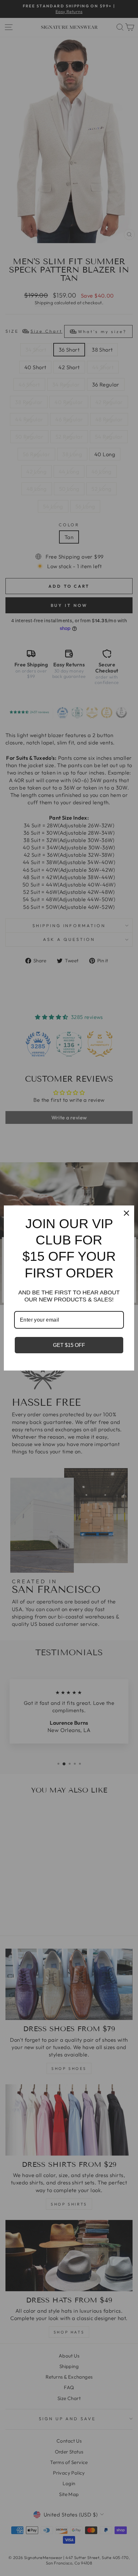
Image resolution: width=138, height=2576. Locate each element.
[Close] (126, 1213)
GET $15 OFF (69, 1345)
